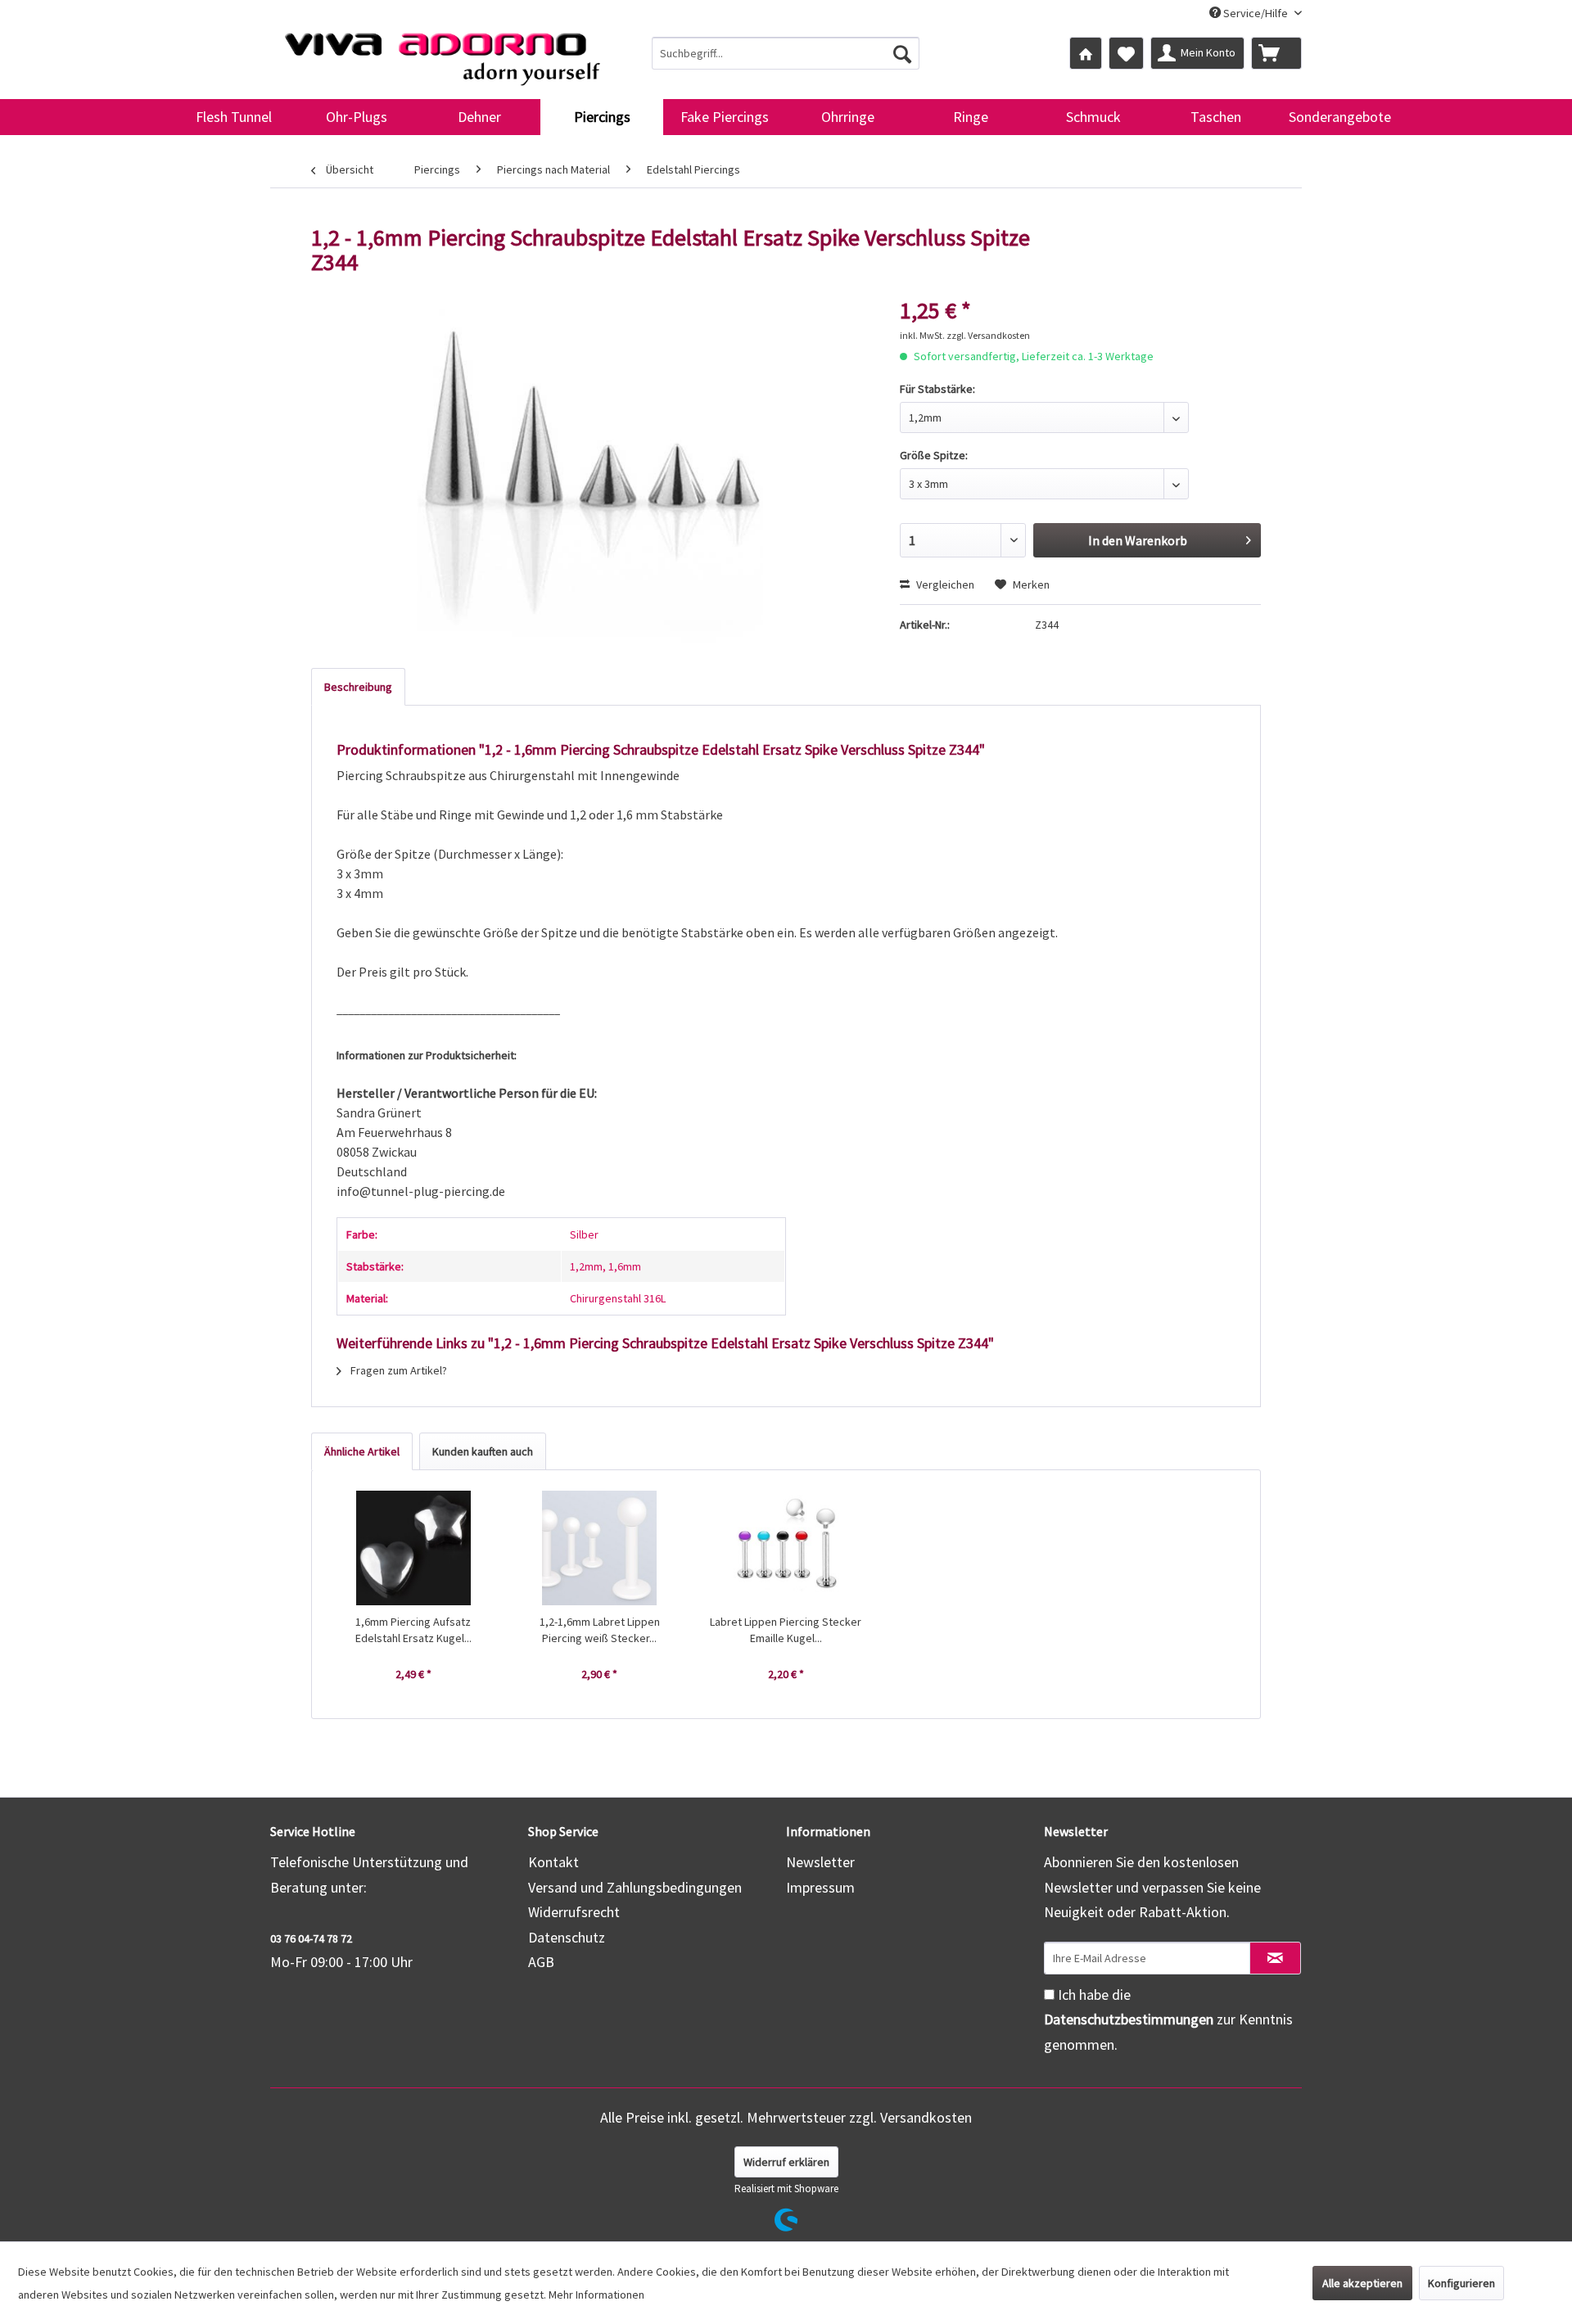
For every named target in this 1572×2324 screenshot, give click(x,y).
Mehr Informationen (596, 2295)
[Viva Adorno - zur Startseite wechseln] (442, 52)
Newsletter (820, 1862)
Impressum (820, 1887)
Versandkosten (926, 2117)
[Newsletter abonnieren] (1275, 1958)
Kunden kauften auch (483, 1451)
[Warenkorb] (1276, 53)
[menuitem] (786, 53)
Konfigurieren (1461, 2283)
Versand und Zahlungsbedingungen (635, 1887)
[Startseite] (1086, 53)
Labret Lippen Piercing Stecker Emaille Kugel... (786, 1630)
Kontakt (553, 1862)
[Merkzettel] (1126, 53)
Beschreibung (358, 687)
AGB (541, 1962)
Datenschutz (567, 1937)
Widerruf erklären (786, 2162)
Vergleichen (944, 584)
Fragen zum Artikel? (398, 1370)
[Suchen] (902, 53)
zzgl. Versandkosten (988, 335)
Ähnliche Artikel (362, 1451)
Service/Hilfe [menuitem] (1256, 13)
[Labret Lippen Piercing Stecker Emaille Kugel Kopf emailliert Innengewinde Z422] (786, 1548)
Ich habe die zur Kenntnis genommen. (1168, 2019)
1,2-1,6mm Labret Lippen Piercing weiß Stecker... (600, 1630)
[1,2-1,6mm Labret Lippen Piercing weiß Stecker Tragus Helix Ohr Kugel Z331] (600, 1548)
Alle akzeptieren (1362, 2283)
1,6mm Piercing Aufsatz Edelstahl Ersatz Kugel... (413, 1630)
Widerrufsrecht (574, 1912)
